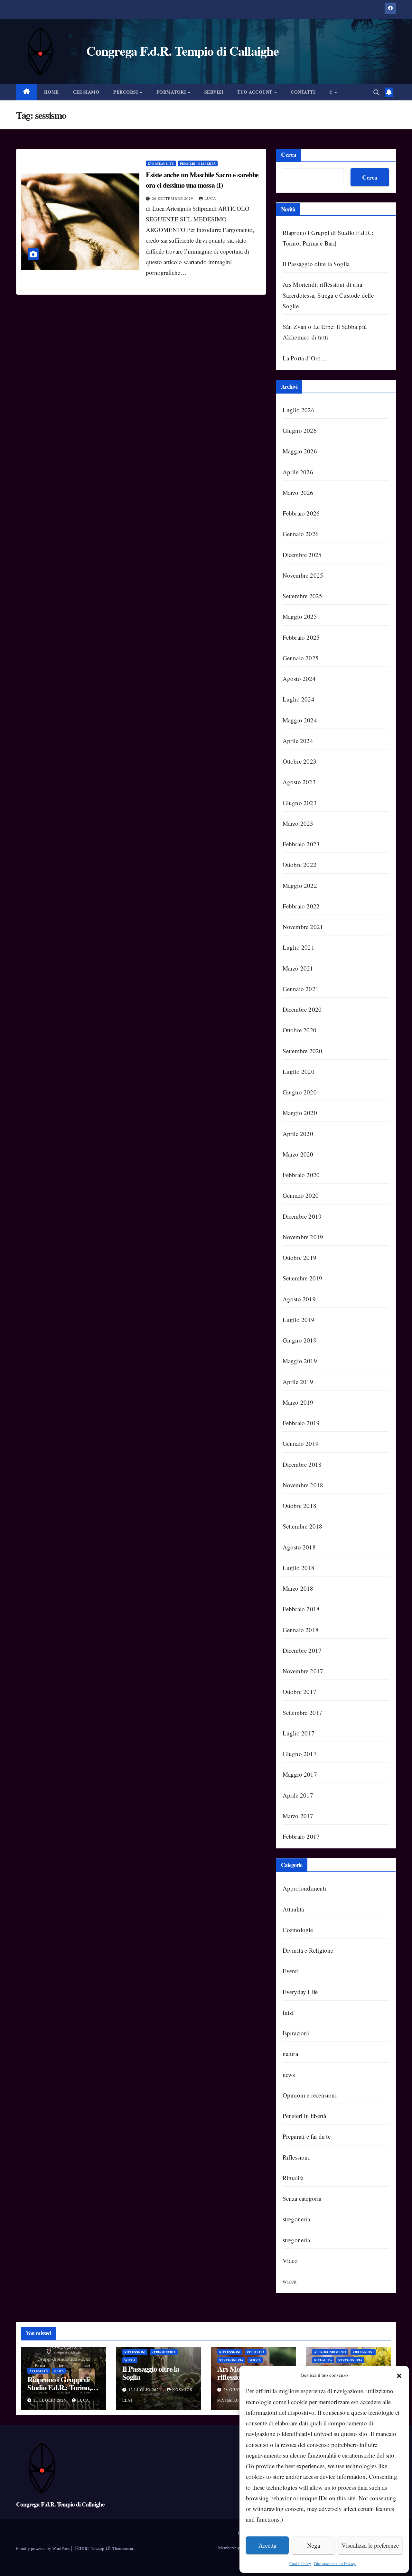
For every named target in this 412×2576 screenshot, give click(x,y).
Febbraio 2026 (301, 513)
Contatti (303, 92)
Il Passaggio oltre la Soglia (316, 264)
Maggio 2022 (300, 885)
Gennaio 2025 (301, 658)
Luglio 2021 (299, 947)
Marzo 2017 (298, 1816)
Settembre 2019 (303, 1278)
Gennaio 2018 (301, 1630)
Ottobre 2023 (300, 761)
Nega (314, 2545)
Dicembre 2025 (302, 555)
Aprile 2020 (298, 1134)
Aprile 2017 (298, 1795)
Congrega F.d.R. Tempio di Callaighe (60, 2504)
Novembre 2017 (303, 1671)
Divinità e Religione (308, 1950)
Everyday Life (161, 163)
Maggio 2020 (300, 1113)
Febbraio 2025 (301, 637)
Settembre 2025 (303, 596)
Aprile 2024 (298, 741)
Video (290, 2260)
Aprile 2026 (298, 472)
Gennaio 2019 (301, 1443)
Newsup (97, 2548)
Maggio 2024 (300, 720)
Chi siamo (86, 92)
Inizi (288, 2012)
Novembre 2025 (303, 575)
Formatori (172, 92)
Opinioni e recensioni (310, 2095)
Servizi (214, 92)
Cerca (289, 154)
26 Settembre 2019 (173, 198)
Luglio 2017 (299, 1733)
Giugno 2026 (300, 430)
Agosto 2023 (299, 782)
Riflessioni (296, 2157)
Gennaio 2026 (301, 534)
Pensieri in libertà (198, 163)
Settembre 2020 (303, 1051)
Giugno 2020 (300, 1092)
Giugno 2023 (300, 803)
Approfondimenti (304, 1888)
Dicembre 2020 (302, 1009)
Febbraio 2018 (301, 1609)
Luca (210, 198)
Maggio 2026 (300, 451)
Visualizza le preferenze (370, 2545)
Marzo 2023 (298, 823)
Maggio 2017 (300, 1774)
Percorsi (126, 92)
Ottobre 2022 (300, 865)
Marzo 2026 (298, 493)
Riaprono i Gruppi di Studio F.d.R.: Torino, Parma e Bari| (59, 2387)
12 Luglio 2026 (145, 2389)
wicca (290, 2281)
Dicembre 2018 (302, 1464)
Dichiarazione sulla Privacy (335, 2563)
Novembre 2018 (303, 1485)
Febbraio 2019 (301, 1423)
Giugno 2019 (300, 1340)
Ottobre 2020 (300, 1030)
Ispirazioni (296, 2033)
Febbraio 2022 (301, 906)
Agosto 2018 (299, 1547)
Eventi (291, 1971)
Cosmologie (298, 1930)
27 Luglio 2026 (50, 2400)
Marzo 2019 (298, 1402)
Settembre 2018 (303, 1526)
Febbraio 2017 (301, 1836)
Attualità (293, 1909)
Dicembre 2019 (302, 1216)
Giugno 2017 (300, 1754)
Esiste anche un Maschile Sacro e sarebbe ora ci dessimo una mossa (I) (202, 180)
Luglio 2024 (299, 699)
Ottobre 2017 (300, 1692)
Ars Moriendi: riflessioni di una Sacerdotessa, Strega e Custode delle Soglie (328, 295)
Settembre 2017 (303, 1712)
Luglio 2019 (299, 1320)
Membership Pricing (236, 2548)
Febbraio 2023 (301, 844)
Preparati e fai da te (307, 2136)
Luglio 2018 (299, 1568)
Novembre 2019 (303, 1237)
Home (51, 92)
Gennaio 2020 (301, 1195)
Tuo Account (255, 92)
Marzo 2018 (298, 1588)
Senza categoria (302, 2198)
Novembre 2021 (303, 927)
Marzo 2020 (298, 1154)
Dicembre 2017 (302, 1650)
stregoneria (296, 2219)
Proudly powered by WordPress (44, 2548)
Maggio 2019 (300, 1361)
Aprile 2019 (298, 1382)
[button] (399, 2375)
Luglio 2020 (299, 1071)
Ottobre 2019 (300, 1257)
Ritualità (293, 2178)
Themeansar (123, 2548)
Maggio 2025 (300, 616)
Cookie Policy (300, 2563)
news (289, 2074)
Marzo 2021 (298, 968)
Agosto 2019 (299, 1299)
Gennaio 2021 (301, 989)
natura (290, 2054)
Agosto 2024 (299, 679)
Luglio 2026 (299, 410)
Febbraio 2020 (301, 1175)
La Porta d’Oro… (305, 358)
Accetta (267, 2545)
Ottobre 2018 (300, 1506)
